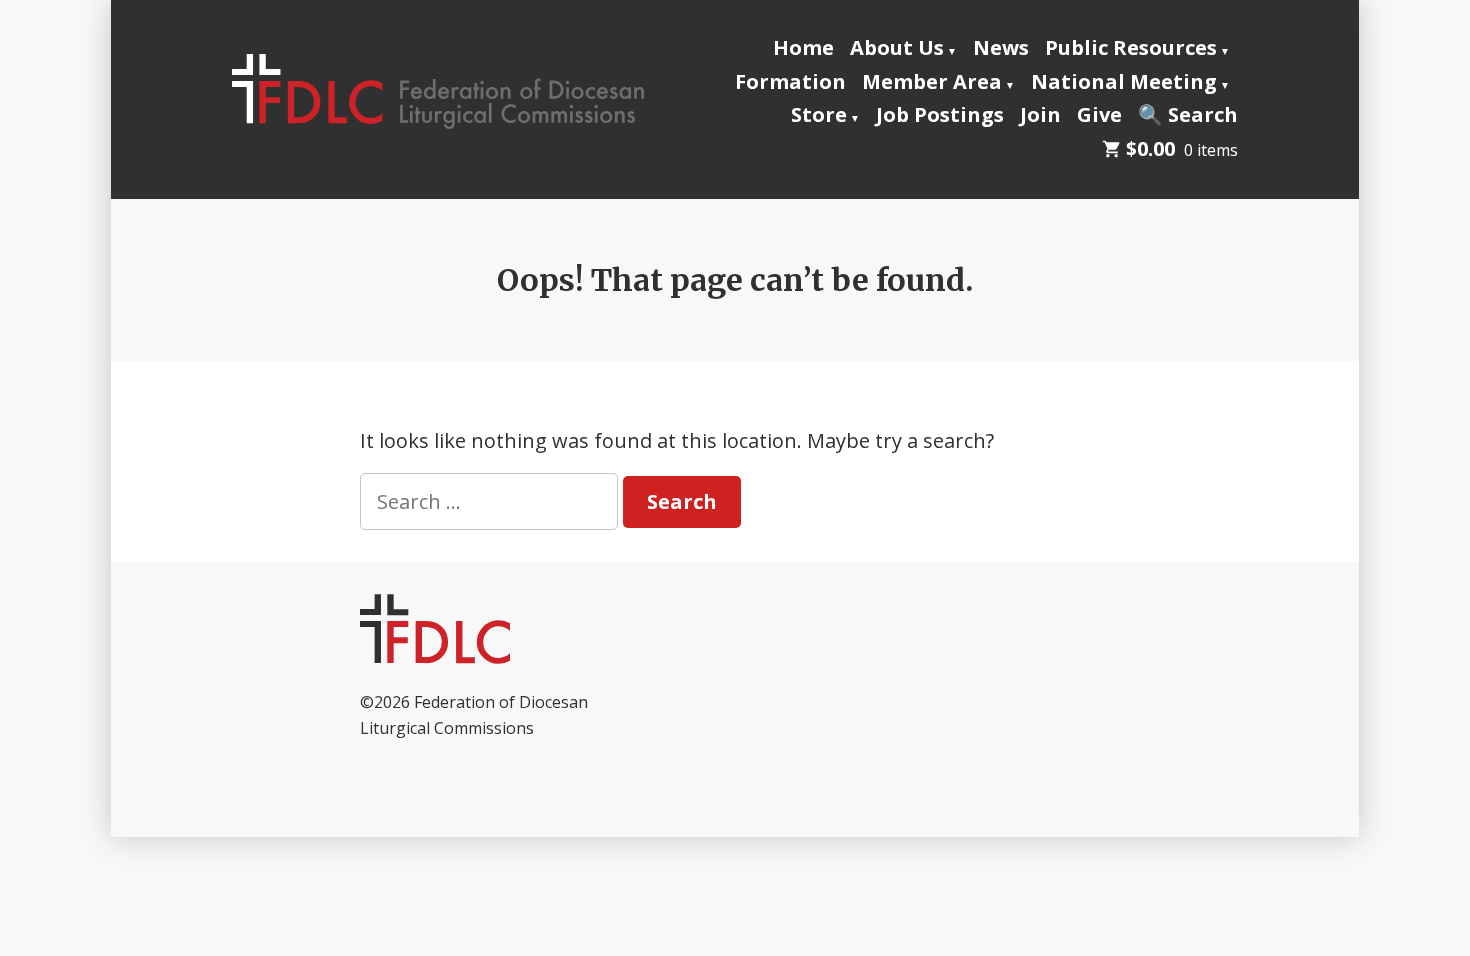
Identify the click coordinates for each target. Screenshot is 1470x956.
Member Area (932, 81)
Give (1099, 114)
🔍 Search (1188, 114)
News (1001, 47)
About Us (897, 47)
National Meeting (1124, 81)
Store (819, 114)
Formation (790, 81)
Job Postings (940, 114)
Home (803, 47)
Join (1040, 114)
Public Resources (1131, 47)
